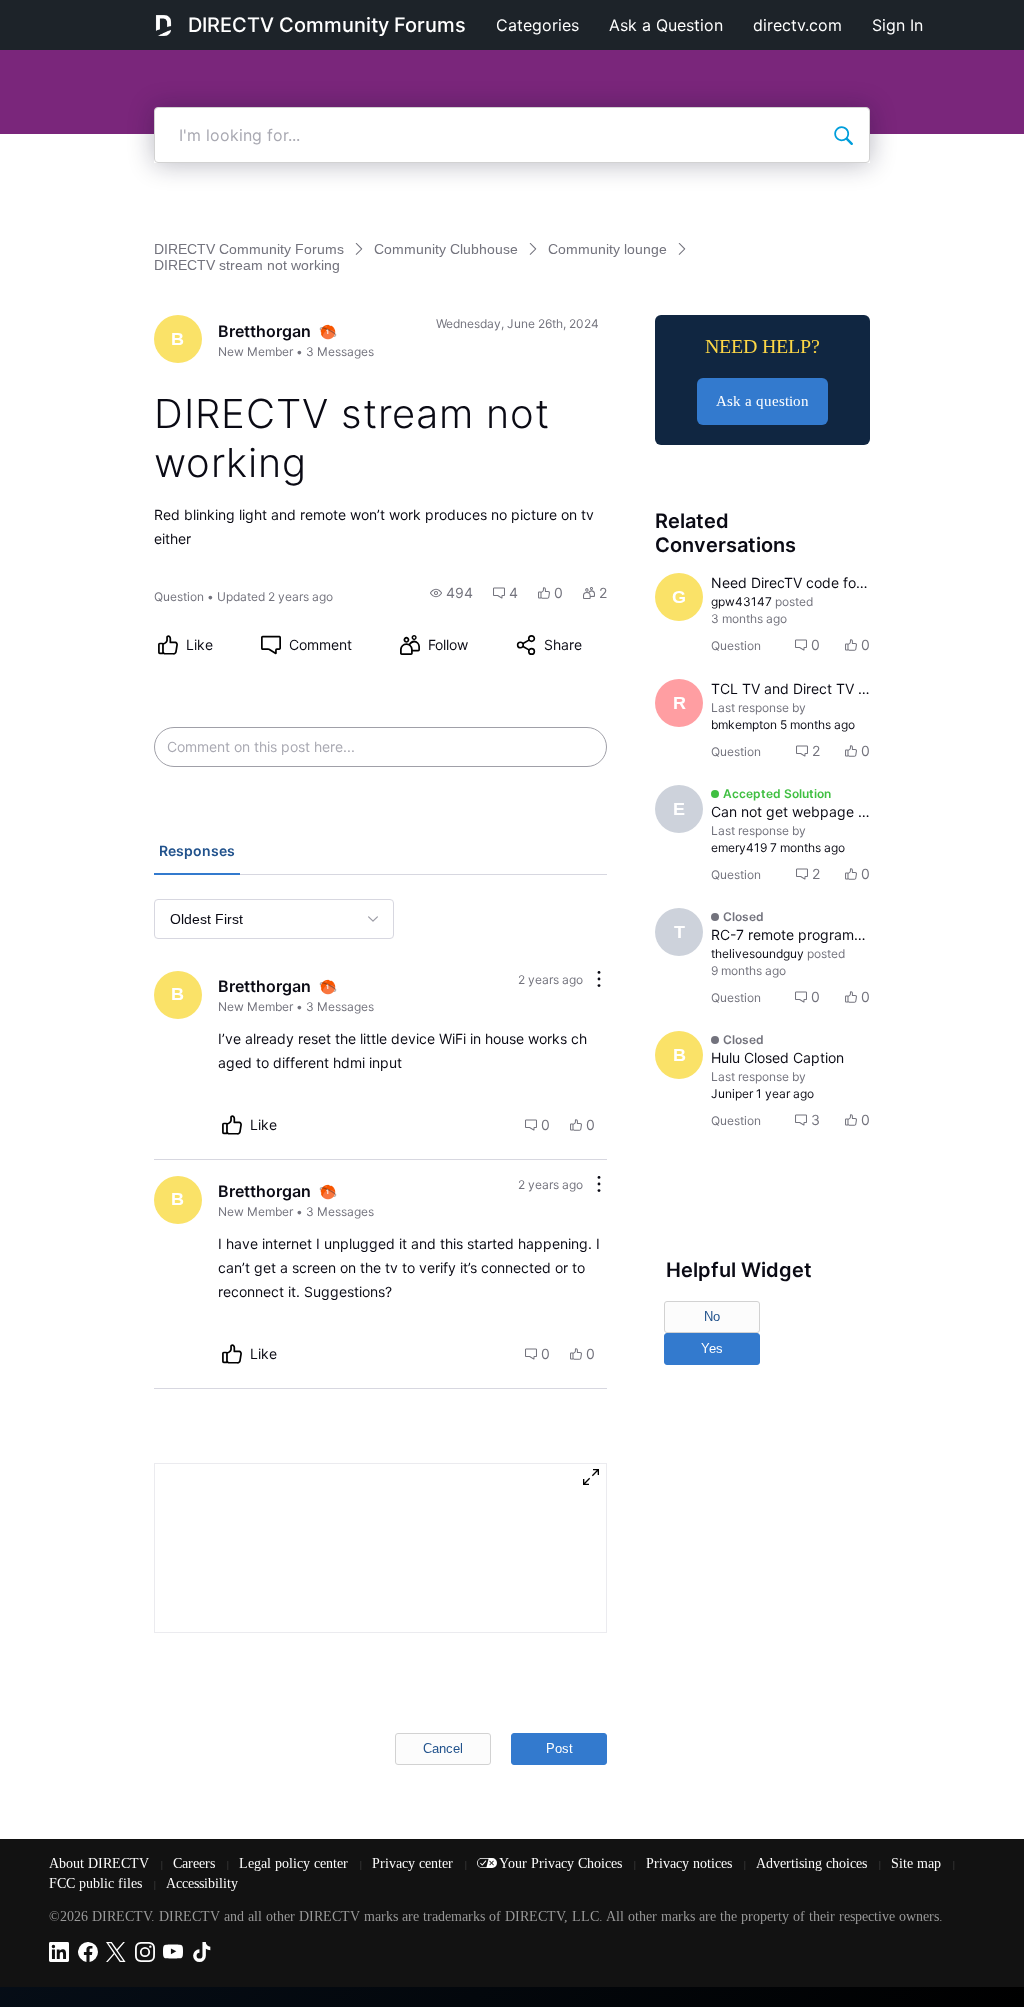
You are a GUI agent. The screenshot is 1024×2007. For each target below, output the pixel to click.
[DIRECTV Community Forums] (163, 25)
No (712, 1316)
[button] (451, 593)
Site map (918, 1863)
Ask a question (762, 401)
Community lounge (607, 249)
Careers (196, 1863)
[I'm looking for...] (843, 135)
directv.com (797, 25)
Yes (712, 1348)
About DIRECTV (101, 1863)
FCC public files (97, 1883)
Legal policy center (295, 1863)
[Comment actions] (599, 980)
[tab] (197, 853)
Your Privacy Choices (562, 1863)
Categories (537, 25)
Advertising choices (813, 1863)
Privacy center (414, 1863)
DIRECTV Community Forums (327, 25)
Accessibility (202, 1883)
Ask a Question (666, 25)
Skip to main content (84, 14)
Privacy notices (691, 1863)
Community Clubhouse (446, 249)
